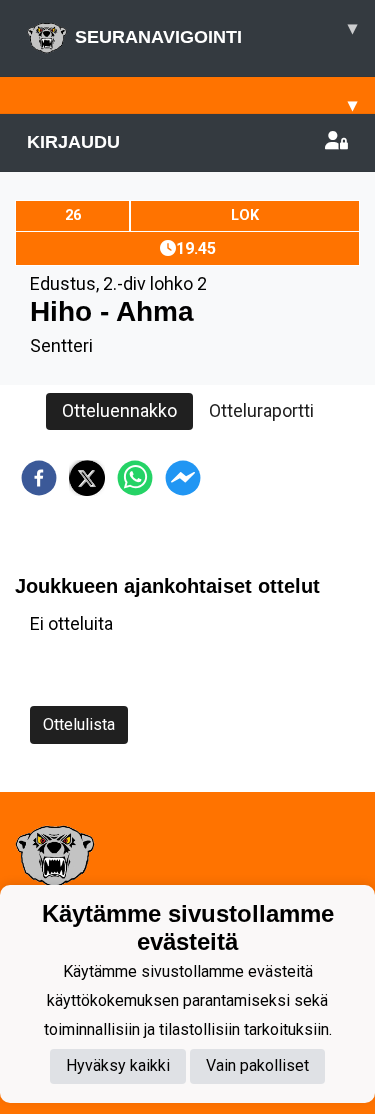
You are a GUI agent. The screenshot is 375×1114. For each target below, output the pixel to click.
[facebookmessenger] (183, 478)
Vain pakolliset (257, 1065)
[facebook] (39, 478)
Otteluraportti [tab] (261, 410)
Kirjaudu (73, 142)
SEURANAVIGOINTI (216, 32)
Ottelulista (79, 724)
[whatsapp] (135, 478)
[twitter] (87, 478)
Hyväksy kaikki (118, 1065)
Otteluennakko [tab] (119, 410)
